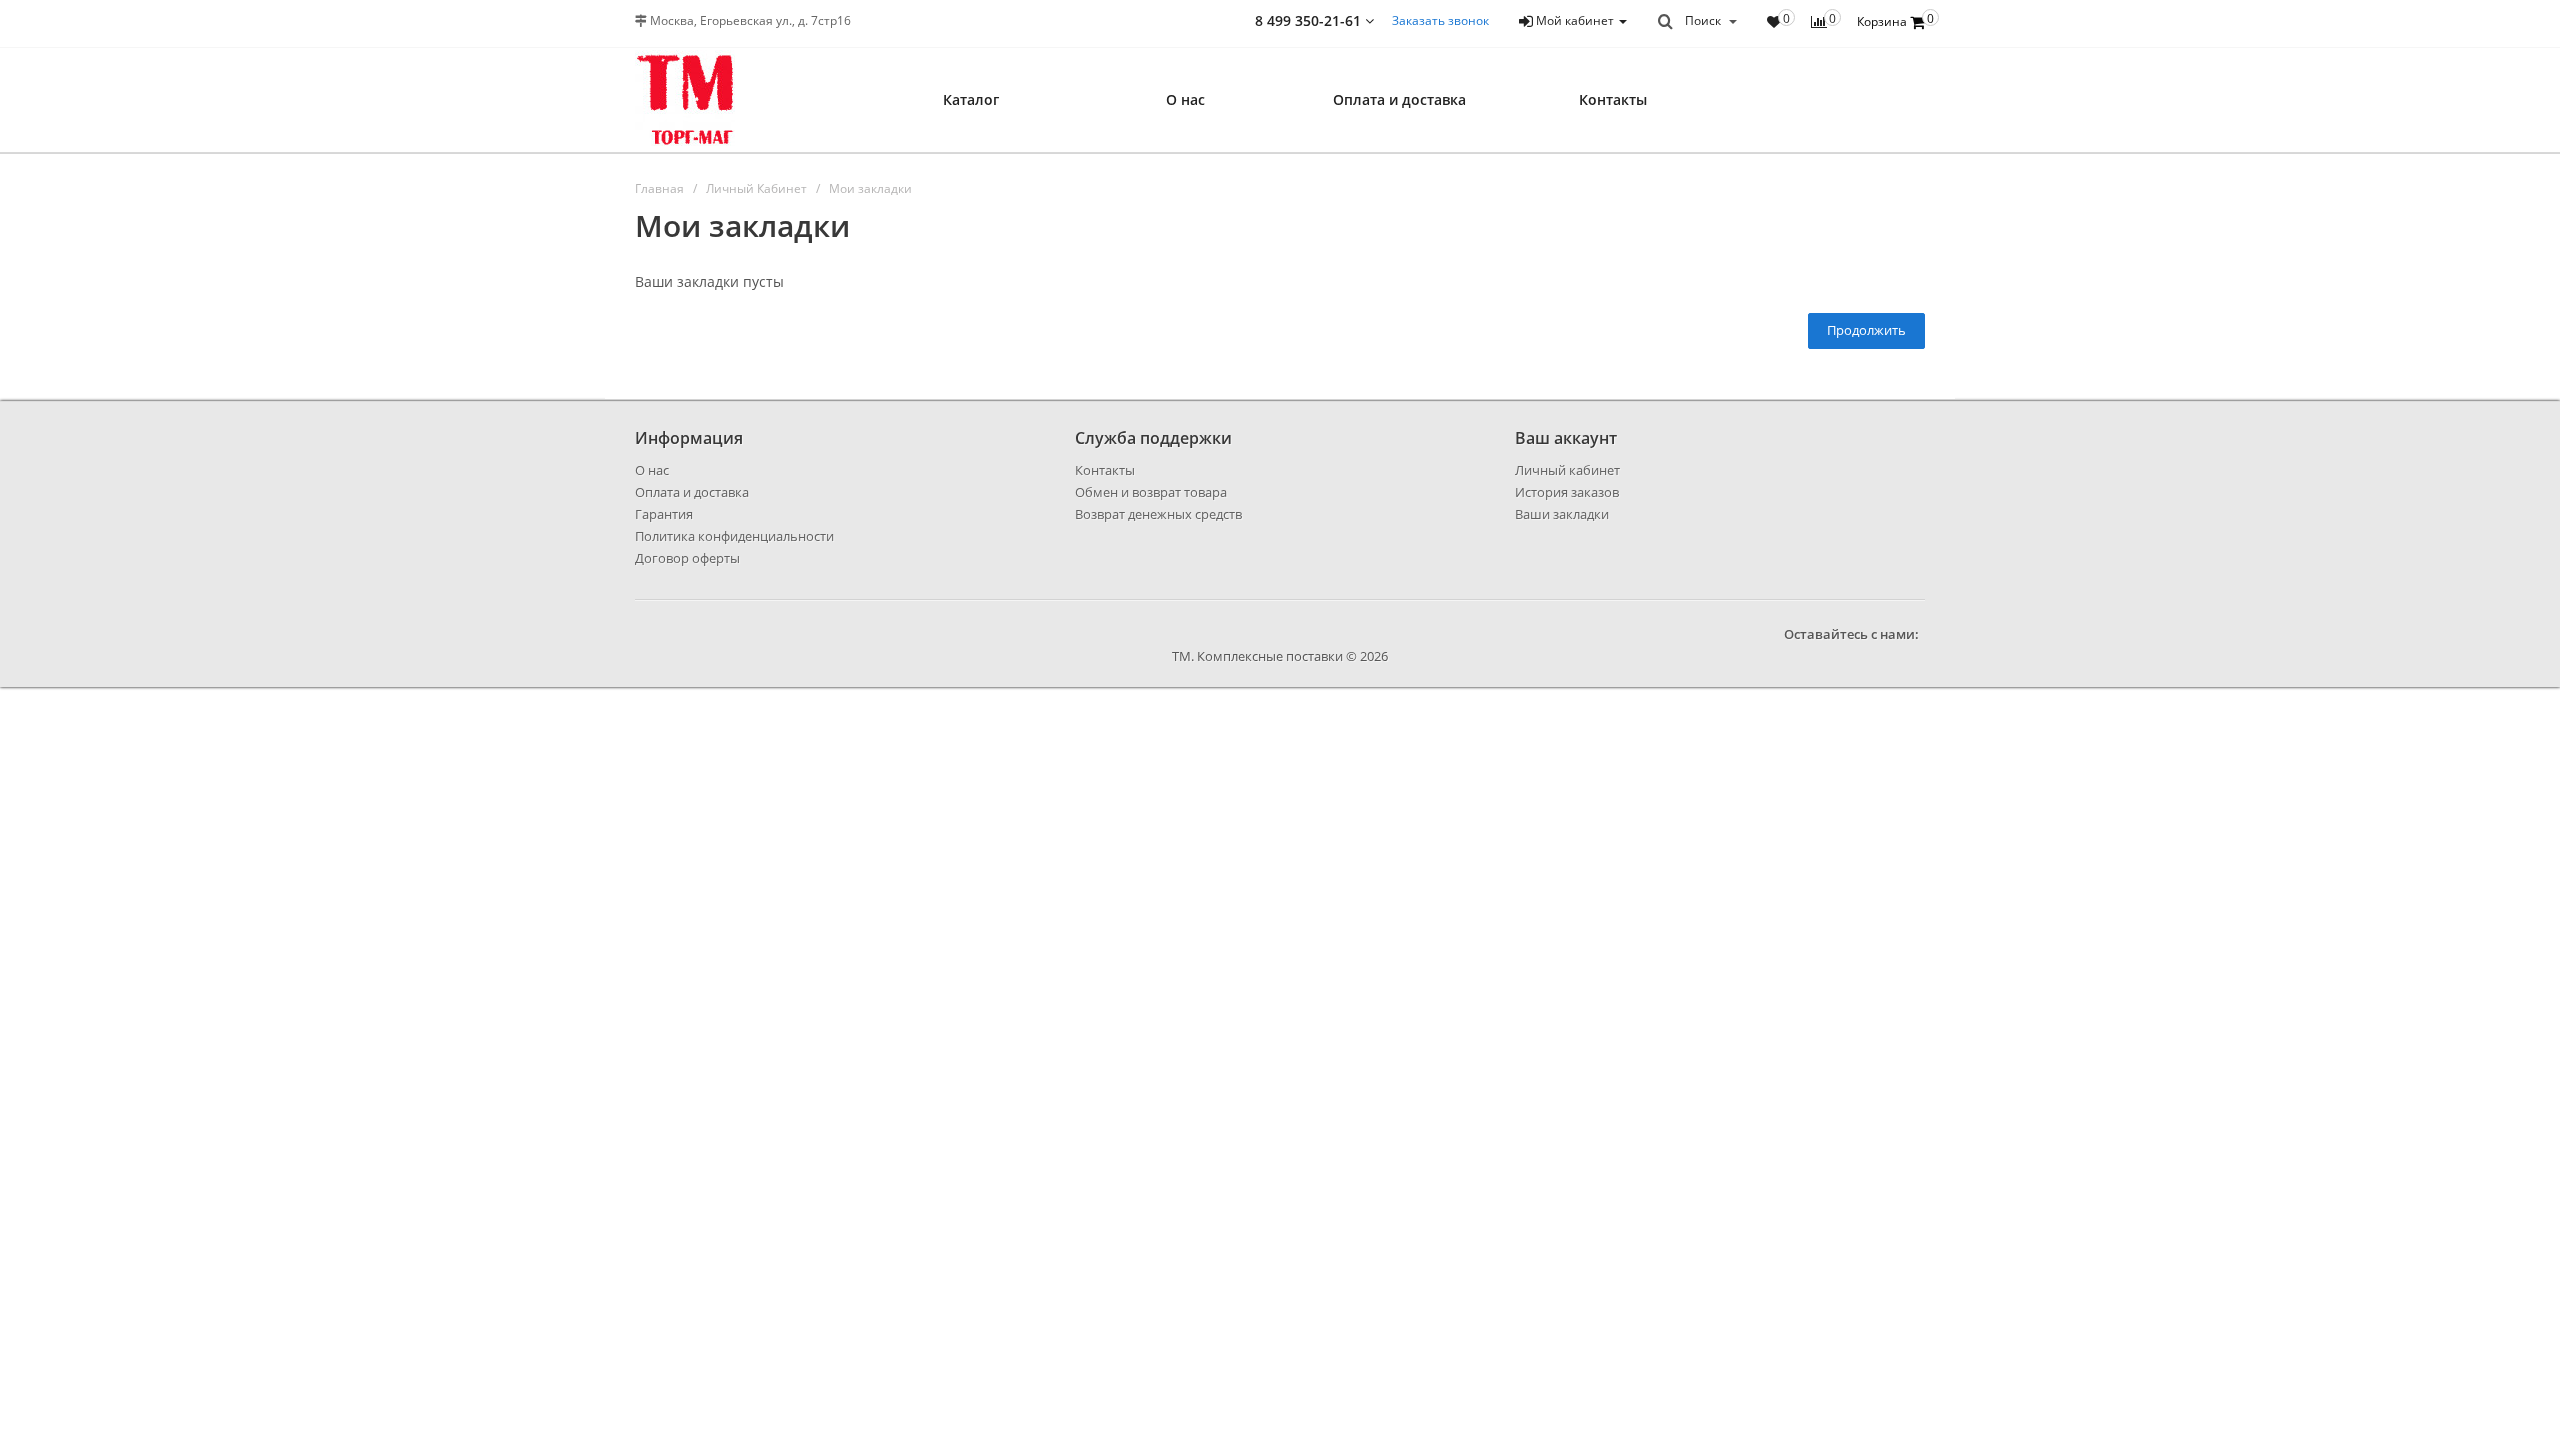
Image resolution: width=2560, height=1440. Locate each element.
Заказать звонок (1440, 20)
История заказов (1567, 492)
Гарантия (664, 514)
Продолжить (1866, 330)
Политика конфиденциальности (734, 536)
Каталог (971, 99)
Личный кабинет (1567, 470)
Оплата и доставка (1399, 99)
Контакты (1613, 99)
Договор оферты (687, 558)
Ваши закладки (1562, 514)
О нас (1185, 99)
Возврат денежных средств (1158, 514)
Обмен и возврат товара (1151, 492)
